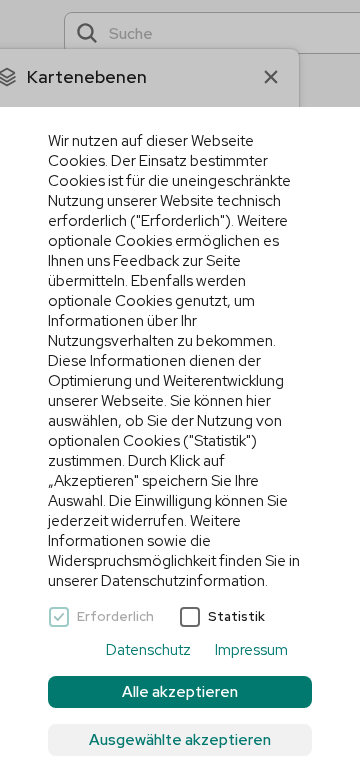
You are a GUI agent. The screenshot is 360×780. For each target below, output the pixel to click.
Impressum (251, 650)
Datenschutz (148, 650)
